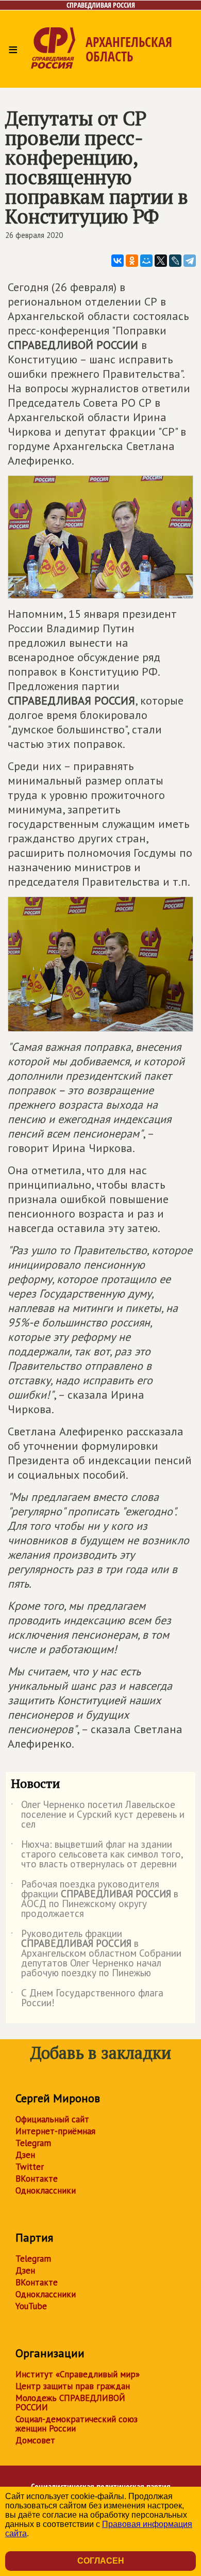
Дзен (25, 2155)
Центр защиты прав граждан (73, 2386)
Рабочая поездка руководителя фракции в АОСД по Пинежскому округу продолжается (95, 1899)
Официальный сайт (52, 2119)
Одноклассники (46, 2190)
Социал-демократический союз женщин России (77, 2424)
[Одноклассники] (132, 261)
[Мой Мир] (146, 261)
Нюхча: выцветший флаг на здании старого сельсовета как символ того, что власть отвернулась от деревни (97, 1855)
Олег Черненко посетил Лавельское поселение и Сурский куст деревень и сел (98, 1815)
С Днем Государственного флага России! (87, 1998)
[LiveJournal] (175, 261)
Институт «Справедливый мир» (78, 2374)
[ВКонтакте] (118, 261)
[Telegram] (190, 261)
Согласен (101, 2561)
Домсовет (35, 2440)
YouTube (31, 2306)
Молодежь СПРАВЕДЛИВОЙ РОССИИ (70, 2403)
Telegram (33, 2143)
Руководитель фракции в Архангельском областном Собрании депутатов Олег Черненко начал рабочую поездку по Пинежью (96, 1954)
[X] (161, 261)
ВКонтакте (37, 2179)
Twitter (30, 2167)
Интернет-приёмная (55, 2131)
